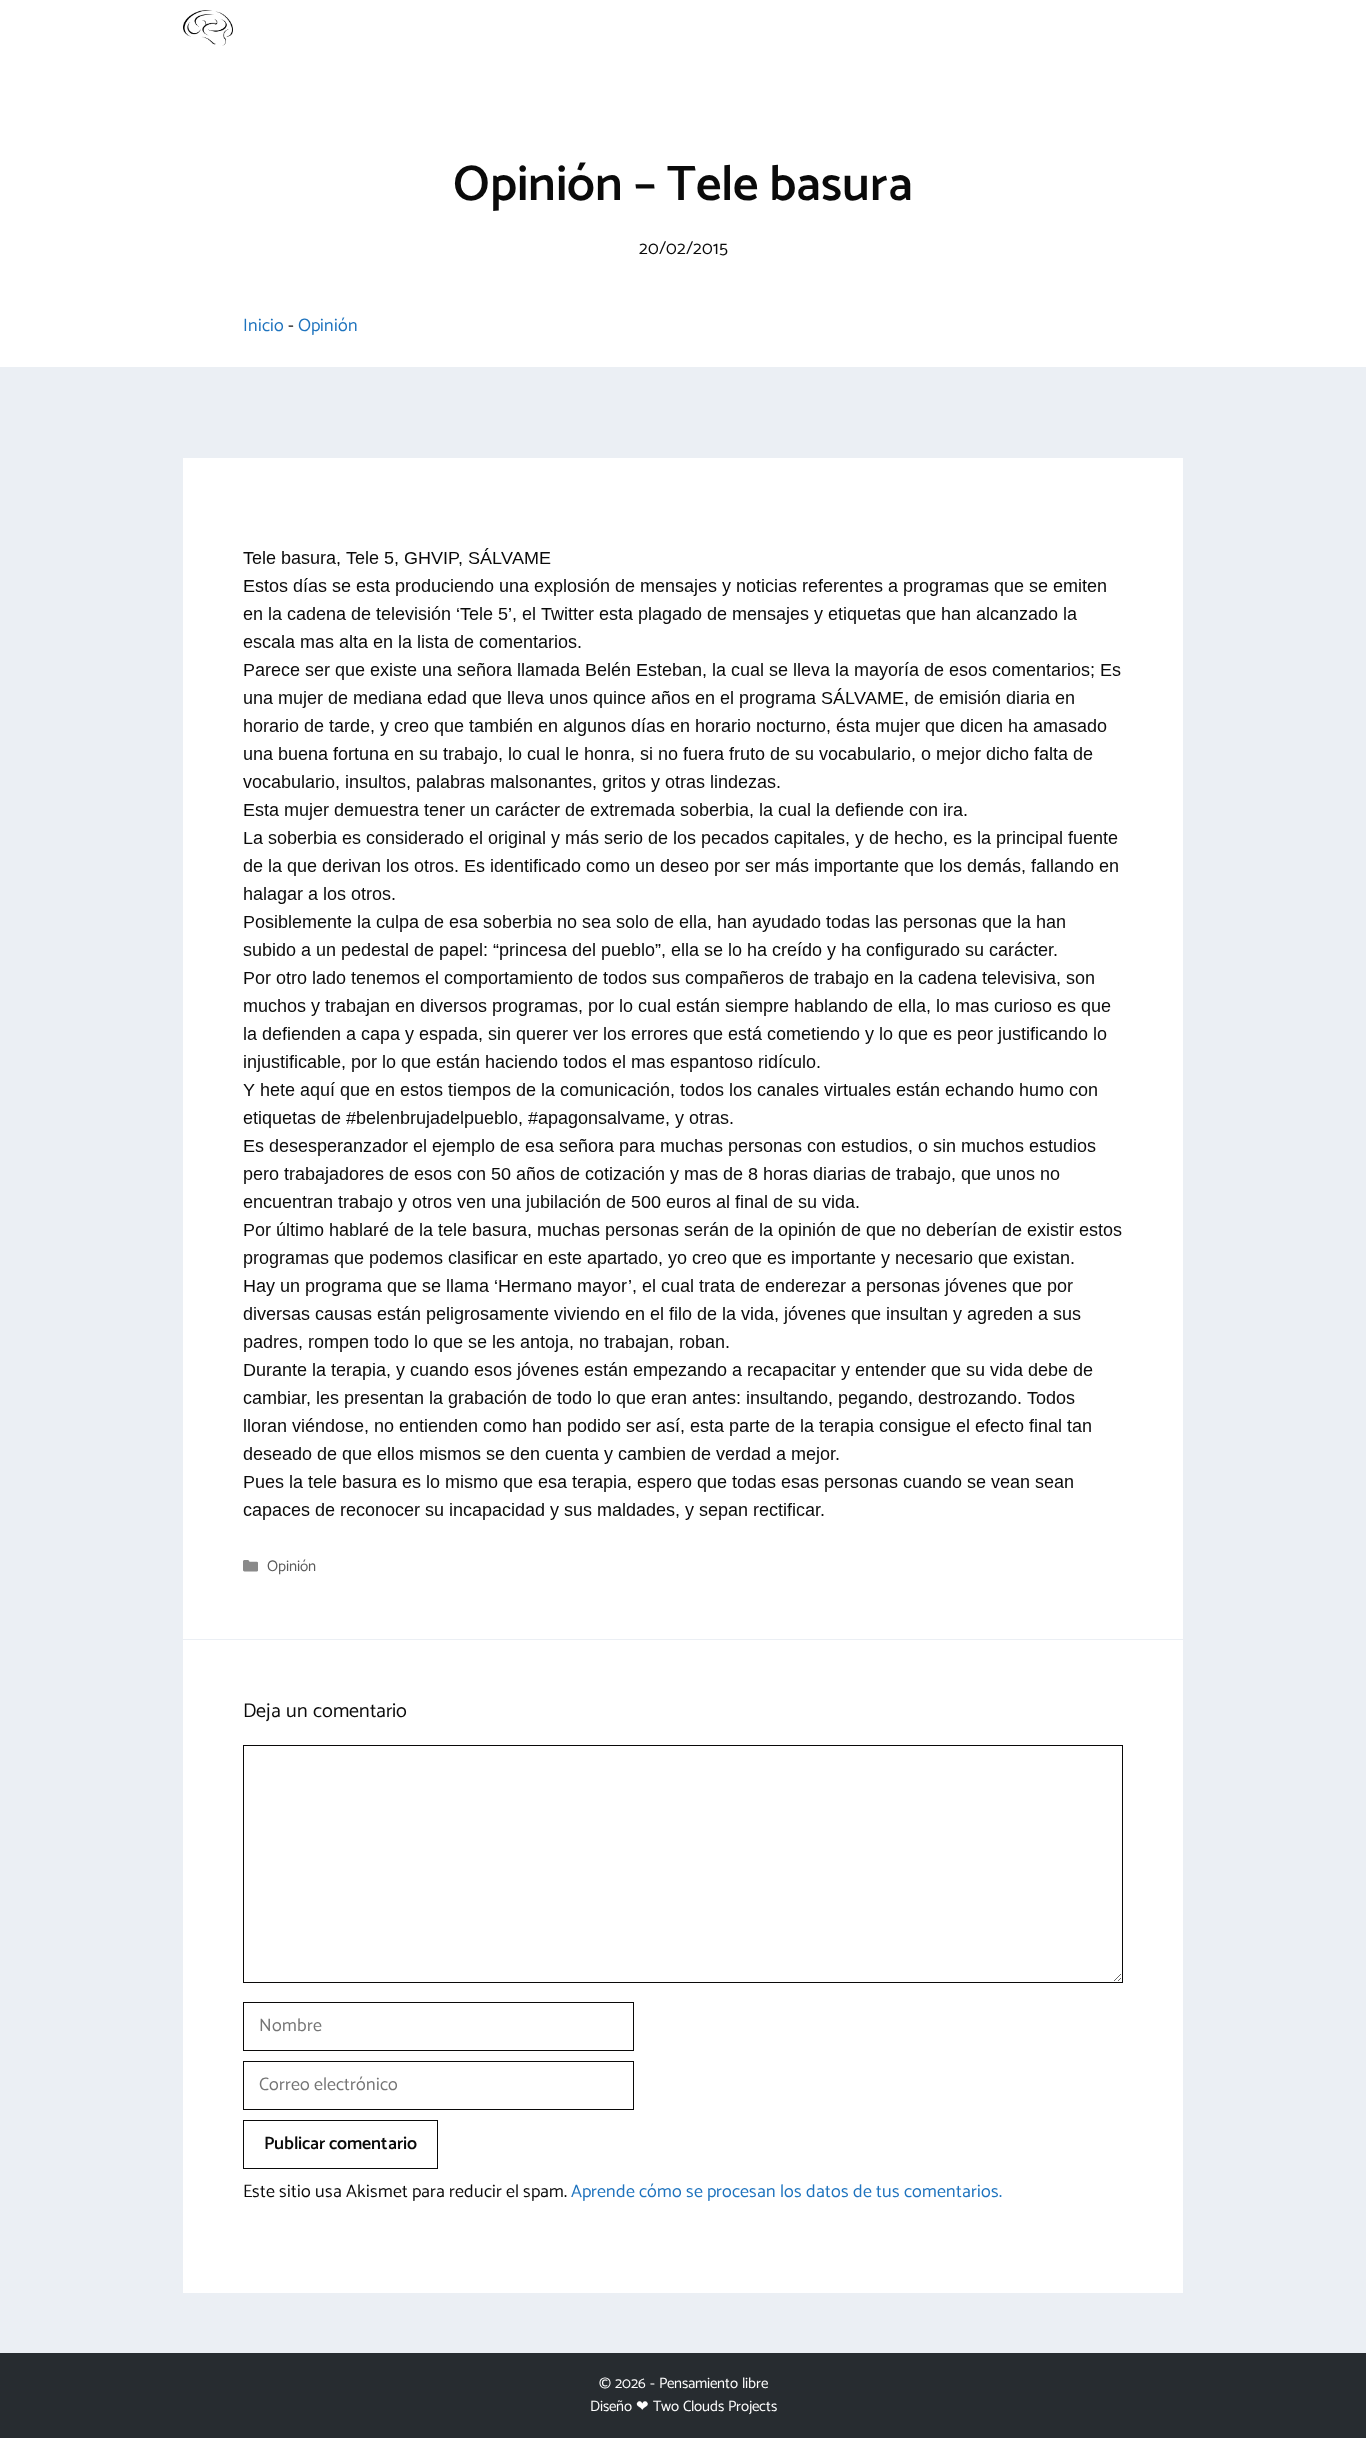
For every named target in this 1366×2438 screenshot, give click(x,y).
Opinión (328, 326)
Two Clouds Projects (715, 2406)
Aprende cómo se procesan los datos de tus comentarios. (786, 2192)
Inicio (263, 326)
